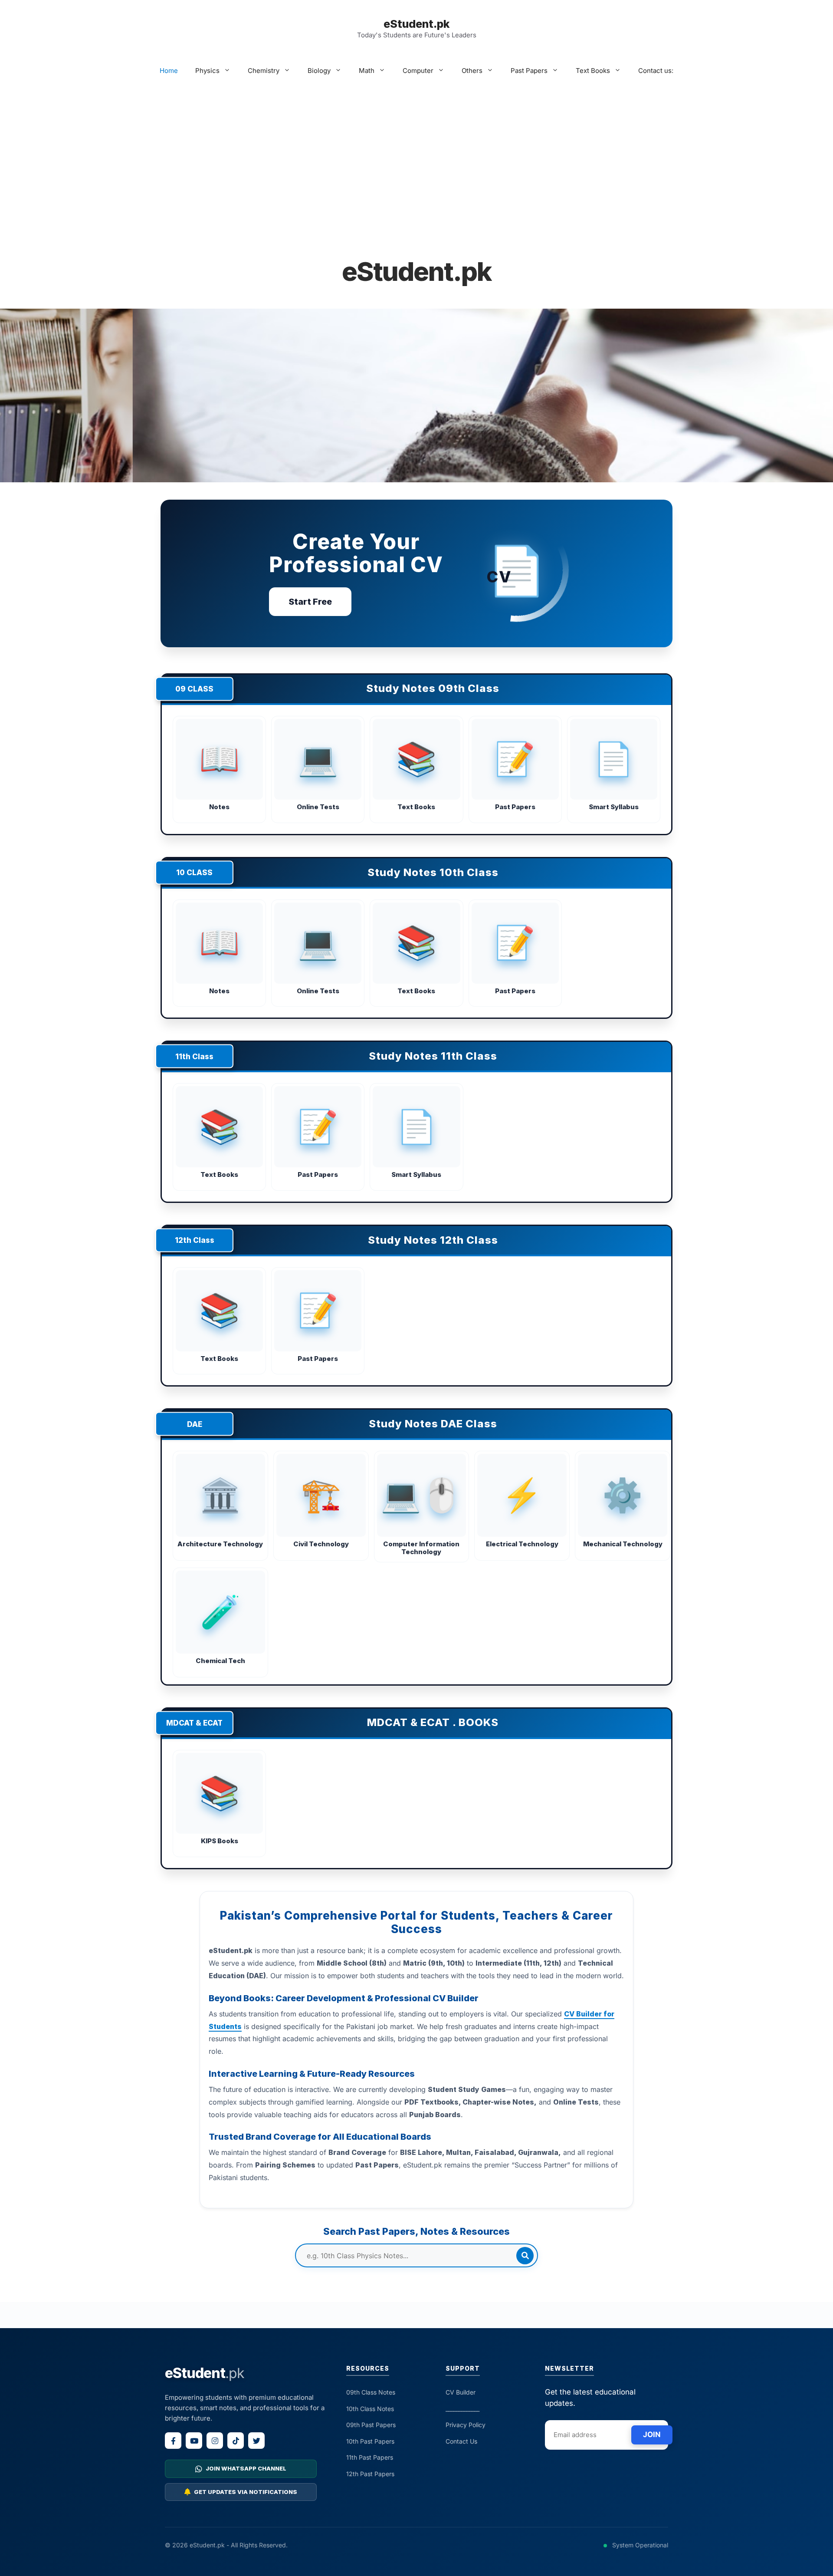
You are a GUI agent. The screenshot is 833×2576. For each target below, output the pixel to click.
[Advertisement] (416, 165)
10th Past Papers (370, 2441)
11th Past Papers (370, 2457)
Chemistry (264, 71)
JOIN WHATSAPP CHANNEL (246, 2468)
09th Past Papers (371, 2425)
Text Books (593, 71)
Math (367, 71)
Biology (319, 71)
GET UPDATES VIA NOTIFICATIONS (246, 2492)
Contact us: (656, 71)
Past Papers (529, 71)
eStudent (205, 2373)
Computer (418, 71)
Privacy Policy (466, 2425)
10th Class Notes (370, 2409)
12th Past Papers (370, 2474)
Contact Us (461, 2441)
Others (472, 71)
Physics (207, 71)
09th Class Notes (371, 2392)
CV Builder (461, 2392)
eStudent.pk (416, 24)
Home (169, 71)
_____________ (462, 2409)
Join (652, 2434)
